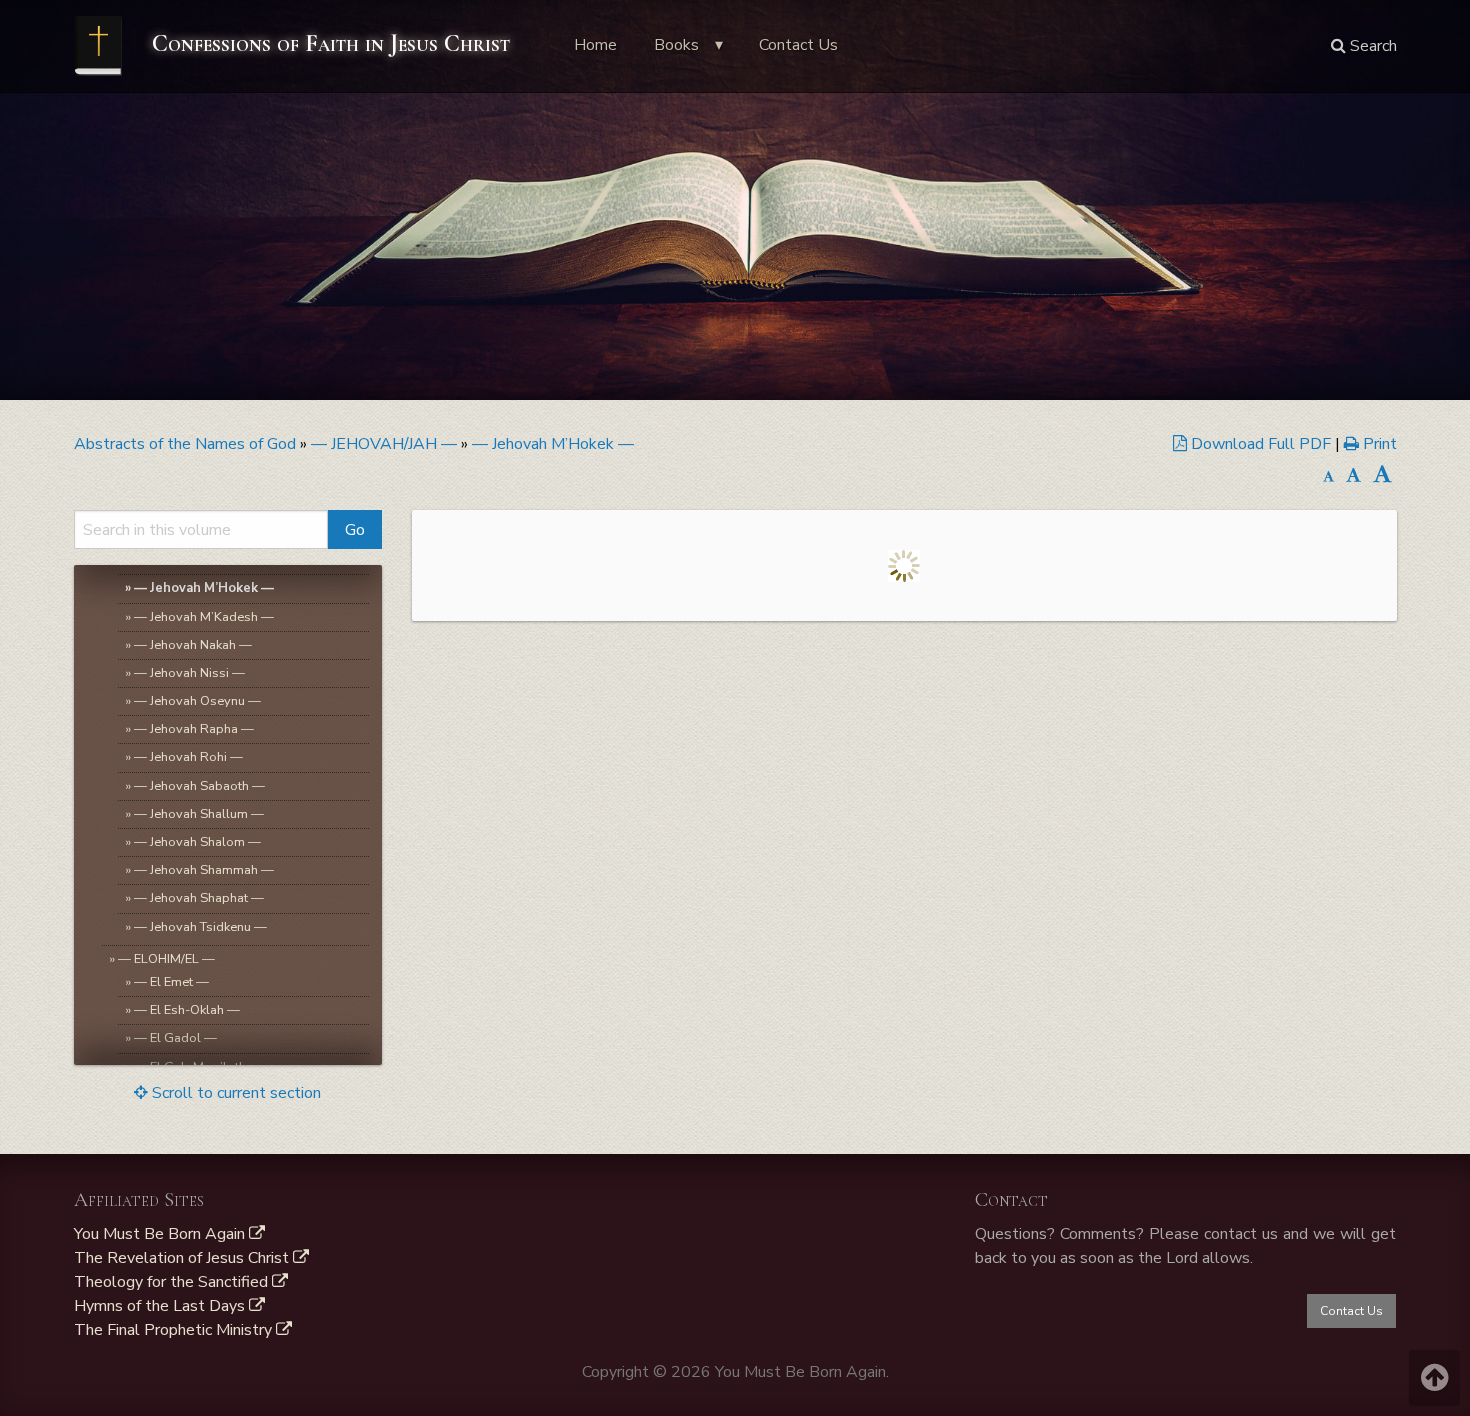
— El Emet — (171, 982)
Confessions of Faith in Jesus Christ (328, 43)
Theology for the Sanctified (173, 1282)
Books (676, 45)
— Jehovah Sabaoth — (199, 786)
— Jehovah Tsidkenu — (200, 927)
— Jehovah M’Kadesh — (204, 617)
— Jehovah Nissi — (189, 673)
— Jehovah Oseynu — (197, 701)
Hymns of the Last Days (161, 1306)
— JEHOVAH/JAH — (384, 444)
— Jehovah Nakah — (193, 645)
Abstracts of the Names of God (185, 444)
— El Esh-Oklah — (187, 1010)
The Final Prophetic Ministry (175, 1330)
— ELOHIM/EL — (166, 959)
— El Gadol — (175, 1038)
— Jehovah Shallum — (199, 814)
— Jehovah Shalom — (197, 842)
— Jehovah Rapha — (194, 729)
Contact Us (798, 45)
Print (1378, 444)
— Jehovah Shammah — (204, 870)
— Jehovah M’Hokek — (553, 444)
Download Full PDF (1261, 444)
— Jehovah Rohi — (188, 757)
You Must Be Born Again (161, 1234)
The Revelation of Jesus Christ (183, 1258)
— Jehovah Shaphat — (199, 898)
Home (595, 45)
